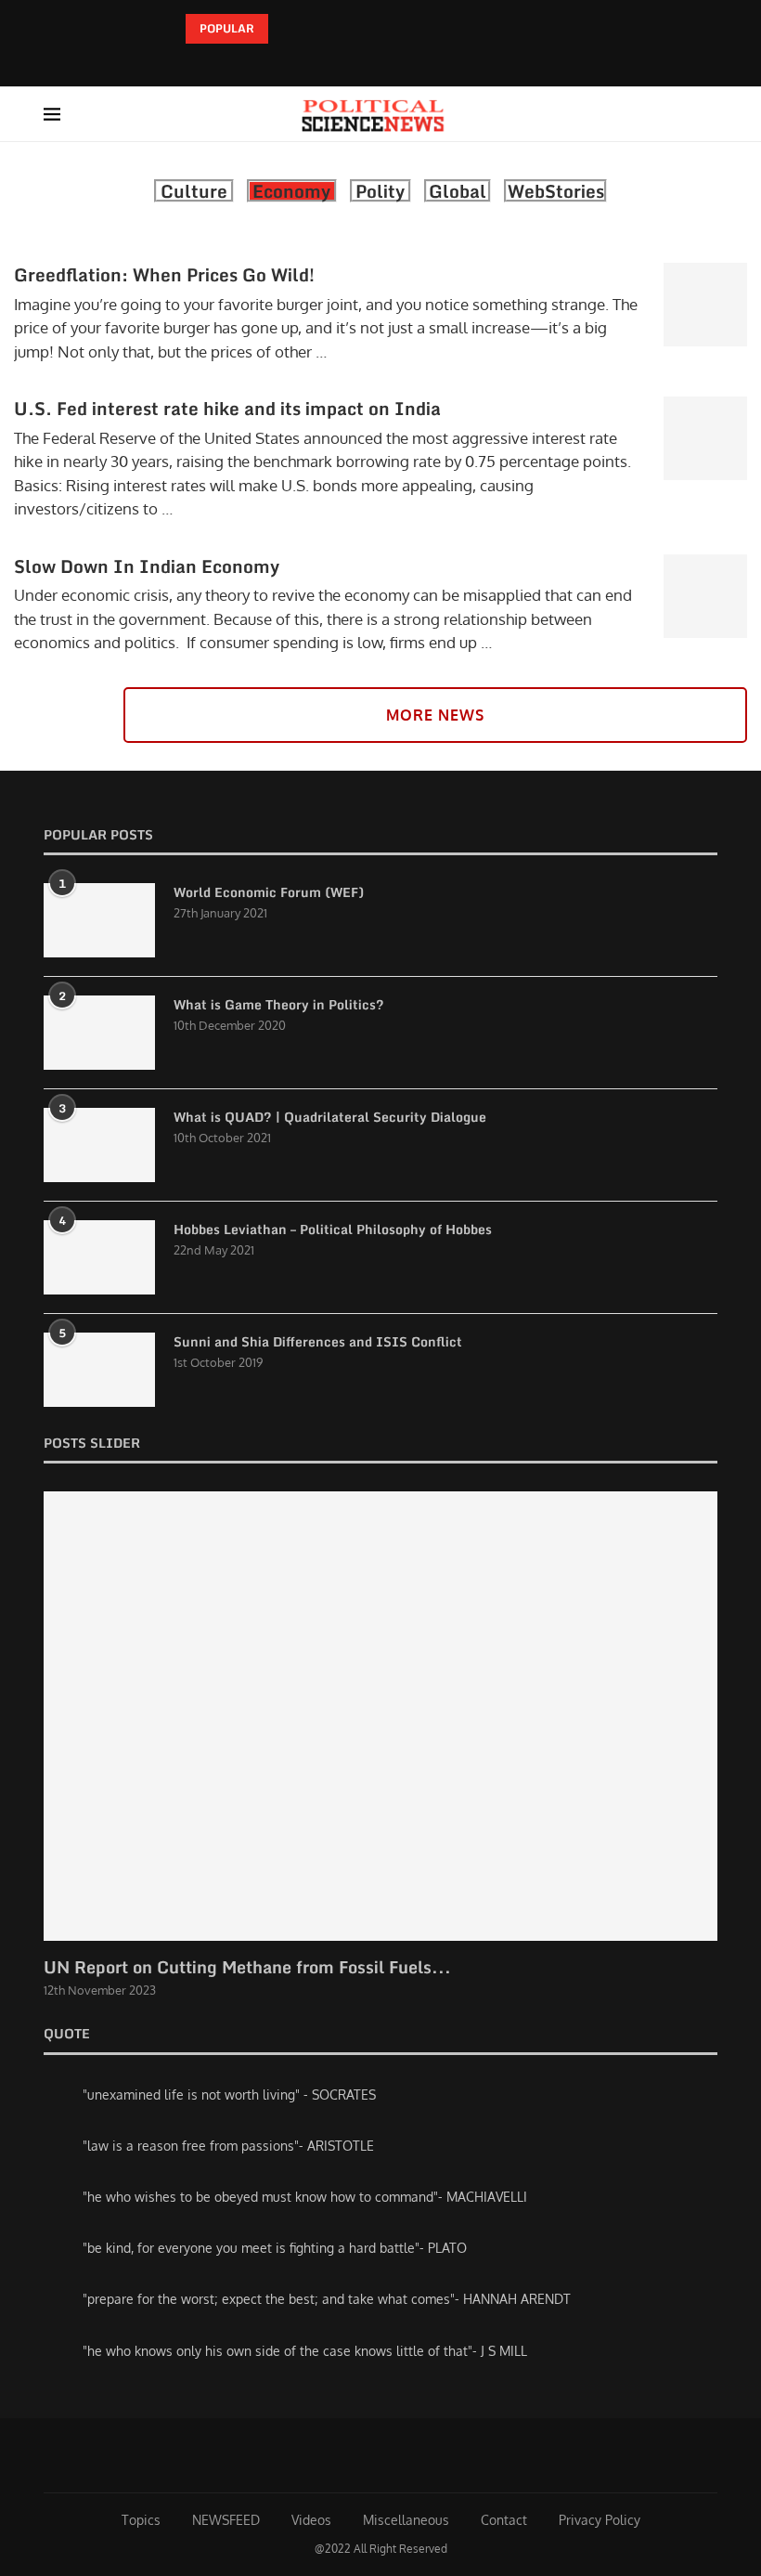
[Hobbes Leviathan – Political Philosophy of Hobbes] (99, 1257)
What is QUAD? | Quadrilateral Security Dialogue (330, 1117)
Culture (194, 191)
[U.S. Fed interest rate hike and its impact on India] (705, 438)
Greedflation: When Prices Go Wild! (164, 274)
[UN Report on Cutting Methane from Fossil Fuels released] (380, 1716)
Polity (380, 191)
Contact (504, 2520)
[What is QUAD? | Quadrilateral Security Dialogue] (99, 1145)
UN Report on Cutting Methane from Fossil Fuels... (247, 1967)
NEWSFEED (226, 2520)
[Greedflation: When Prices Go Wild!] (705, 305)
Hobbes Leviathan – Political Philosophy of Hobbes (333, 1229)
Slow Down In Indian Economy (147, 566)
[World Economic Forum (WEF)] (99, 920)
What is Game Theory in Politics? (279, 1005)
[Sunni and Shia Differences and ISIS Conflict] (99, 1370)
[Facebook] (365, 61)
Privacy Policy (600, 2520)
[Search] (708, 114)
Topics (141, 2520)
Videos (311, 2520)
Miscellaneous (406, 2520)
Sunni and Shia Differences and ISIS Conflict (318, 1342)
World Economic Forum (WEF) (269, 892)
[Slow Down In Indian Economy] (705, 596)
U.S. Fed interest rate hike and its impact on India (227, 408)
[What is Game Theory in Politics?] (99, 1033)
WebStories (556, 191)
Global (458, 191)
